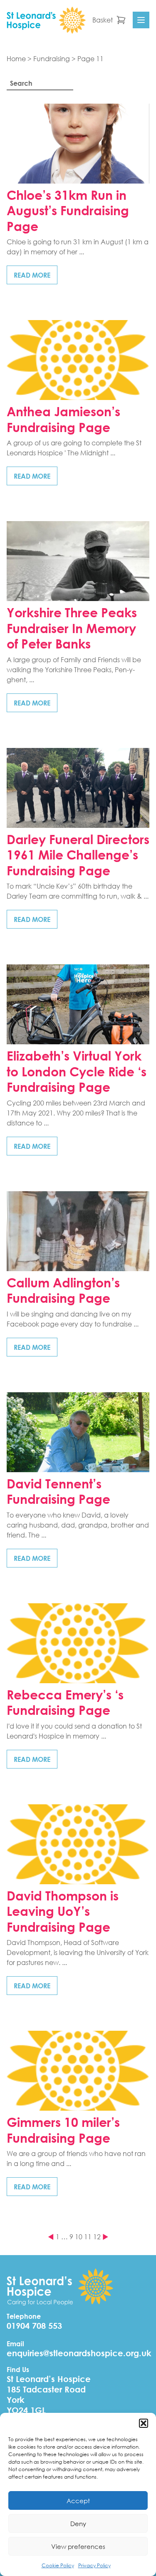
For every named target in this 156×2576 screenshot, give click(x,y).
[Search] (78, 84)
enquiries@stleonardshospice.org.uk (79, 2353)
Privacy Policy (94, 2565)
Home (16, 58)
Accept (78, 2501)
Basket (103, 20)
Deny (78, 2524)
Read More (32, 275)
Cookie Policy (58, 2565)
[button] (144, 2423)
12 (97, 2237)
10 (79, 2237)
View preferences (78, 2546)
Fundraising (52, 58)
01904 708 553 (34, 2326)
